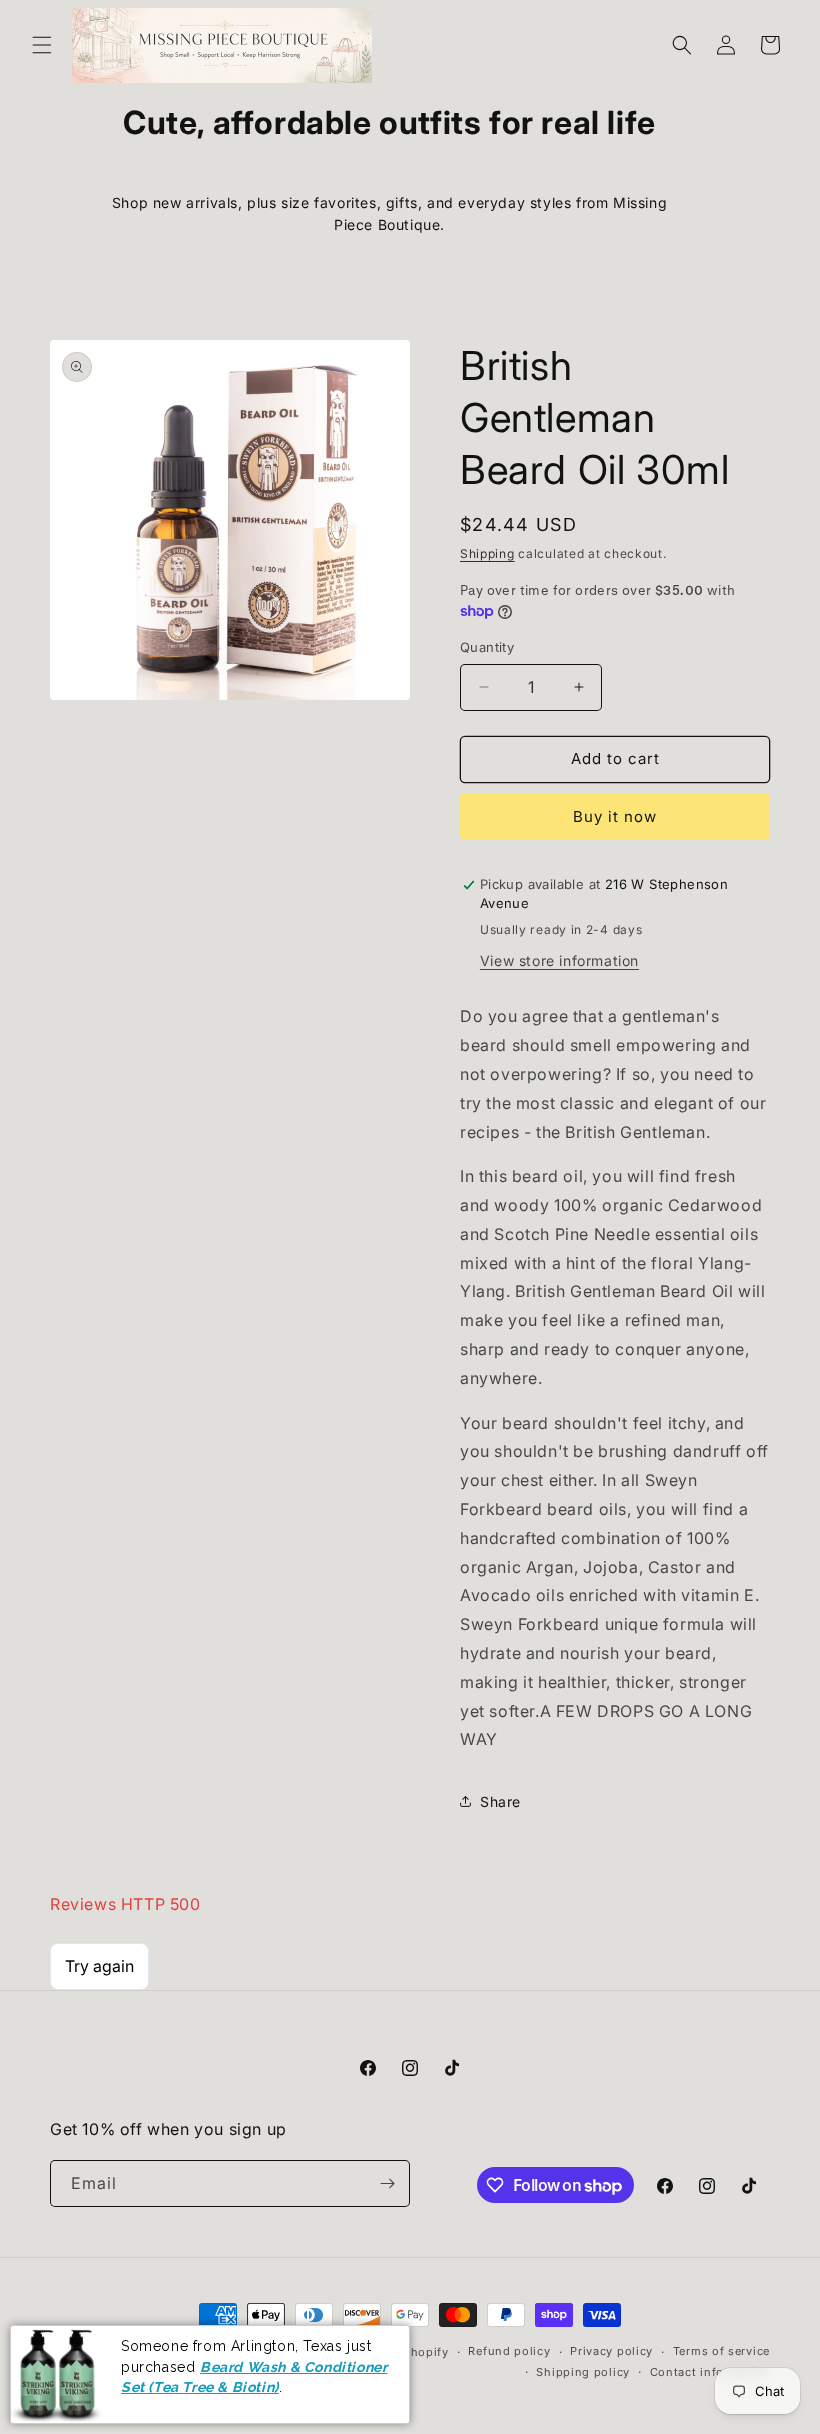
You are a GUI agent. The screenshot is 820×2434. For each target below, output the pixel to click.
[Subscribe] (387, 2183)
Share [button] (500, 1801)
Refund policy (509, 2351)
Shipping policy (583, 2372)
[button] (42, 45)
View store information (559, 960)
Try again (99, 1966)
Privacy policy (611, 2351)
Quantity (487, 647)
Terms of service (721, 2351)
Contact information (710, 2372)
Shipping (487, 553)
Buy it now (615, 816)
